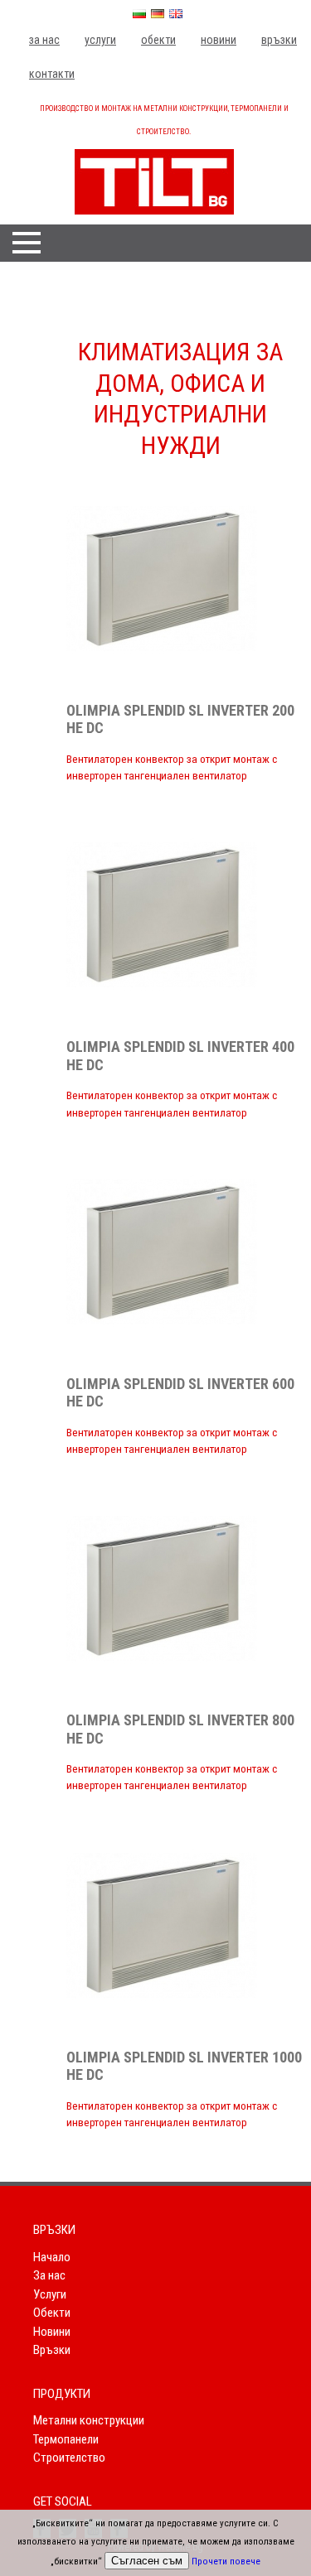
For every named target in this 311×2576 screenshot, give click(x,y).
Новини (219, 40)
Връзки (279, 40)
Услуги (100, 40)
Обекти (158, 40)
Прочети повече (226, 2562)
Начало (52, 2257)
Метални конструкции (89, 2420)
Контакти (52, 74)
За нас (44, 40)
